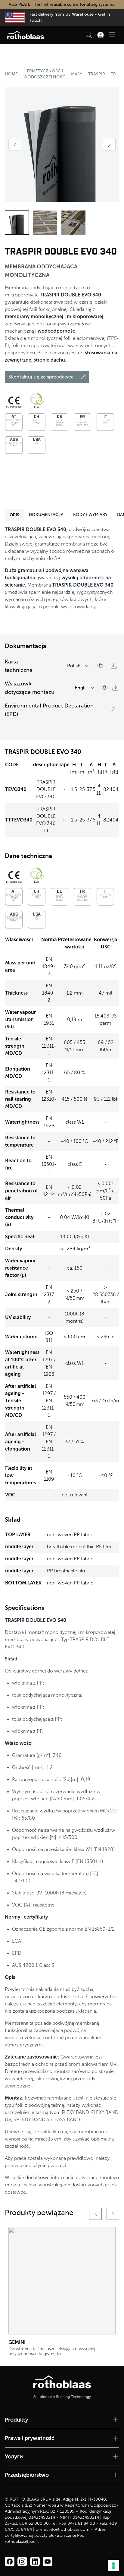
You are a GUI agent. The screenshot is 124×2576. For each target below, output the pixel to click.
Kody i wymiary (90, 515)
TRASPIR (97, 74)
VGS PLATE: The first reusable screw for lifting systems (62, 4)
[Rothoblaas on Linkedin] (22, 2562)
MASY (77, 74)
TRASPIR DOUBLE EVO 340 (115, 74)
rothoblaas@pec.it (22, 2541)
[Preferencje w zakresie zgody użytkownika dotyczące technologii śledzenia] (113, 2565)
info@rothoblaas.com (69, 2529)
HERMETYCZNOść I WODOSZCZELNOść (44, 74)
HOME (11, 74)
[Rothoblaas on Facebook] (10, 2562)
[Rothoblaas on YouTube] (48, 2562)
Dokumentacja (46, 515)
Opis (14, 515)
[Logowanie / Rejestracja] (101, 35)
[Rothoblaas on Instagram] (35, 2562)
